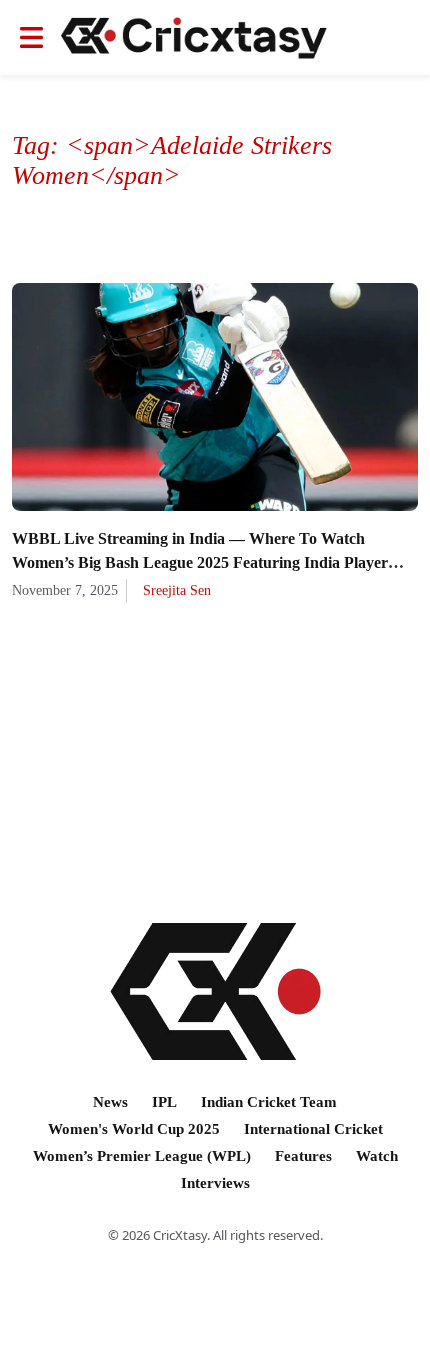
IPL (164, 1102)
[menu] (31, 37)
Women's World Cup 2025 (134, 1129)
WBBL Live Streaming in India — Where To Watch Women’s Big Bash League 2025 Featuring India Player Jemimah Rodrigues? (200, 562)
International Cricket (313, 1129)
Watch (377, 1156)
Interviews (215, 1183)
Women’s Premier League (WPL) (142, 1156)
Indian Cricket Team (269, 1102)
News (110, 1102)
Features (303, 1156)
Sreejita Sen (177, 590)
